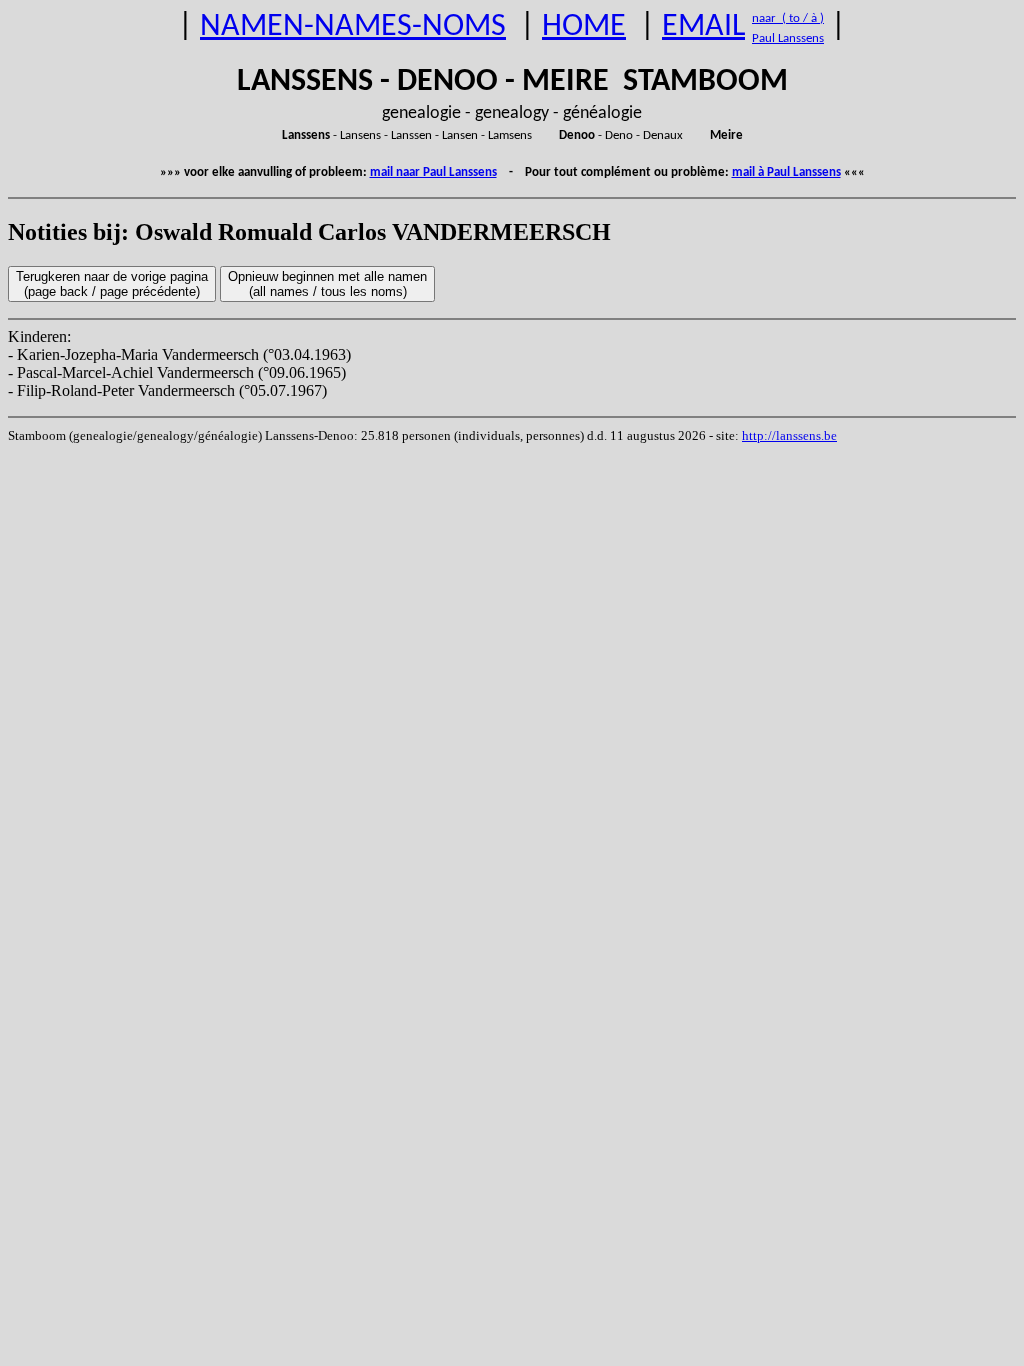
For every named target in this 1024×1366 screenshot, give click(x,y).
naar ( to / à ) (788, 18)
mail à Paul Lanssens (786, 172)
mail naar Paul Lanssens (433, 172)
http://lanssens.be (789, 435)
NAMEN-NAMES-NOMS (353, 27)
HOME (584, 27)
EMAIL (703, 27)
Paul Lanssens (788, 38)
